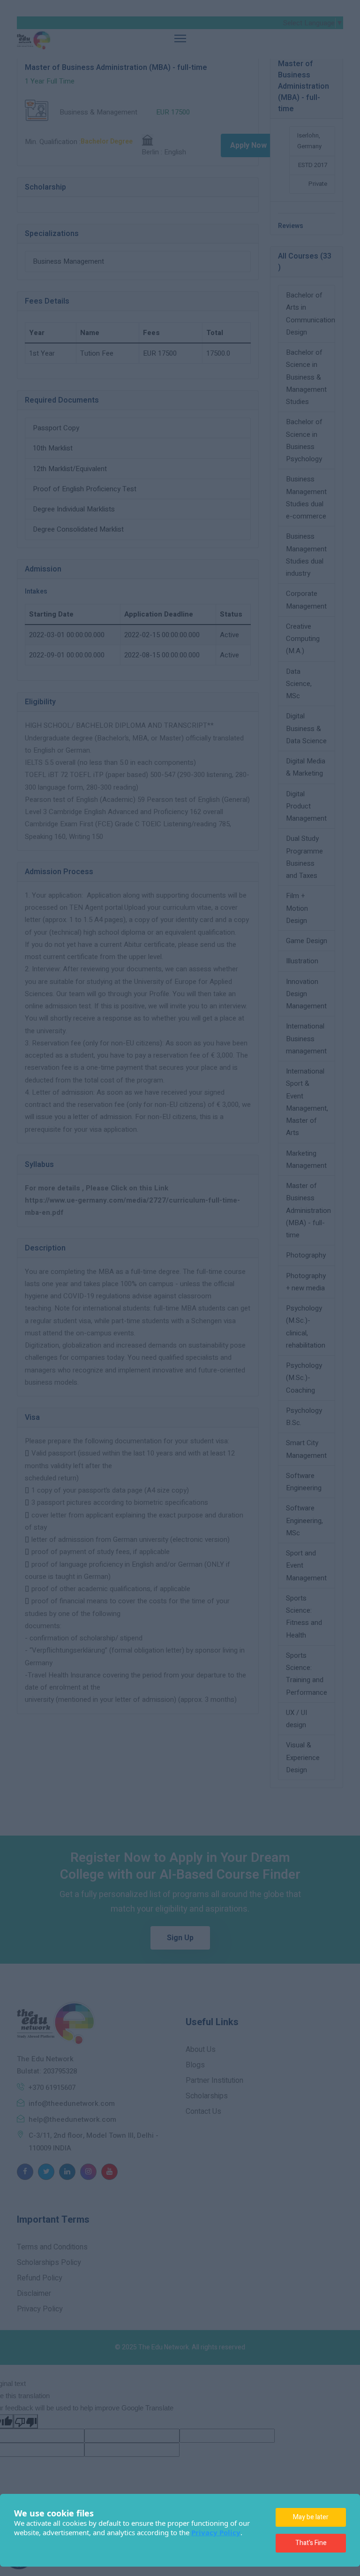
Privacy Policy (216, 2532)
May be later (311, 2517)
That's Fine (311, 2543)
